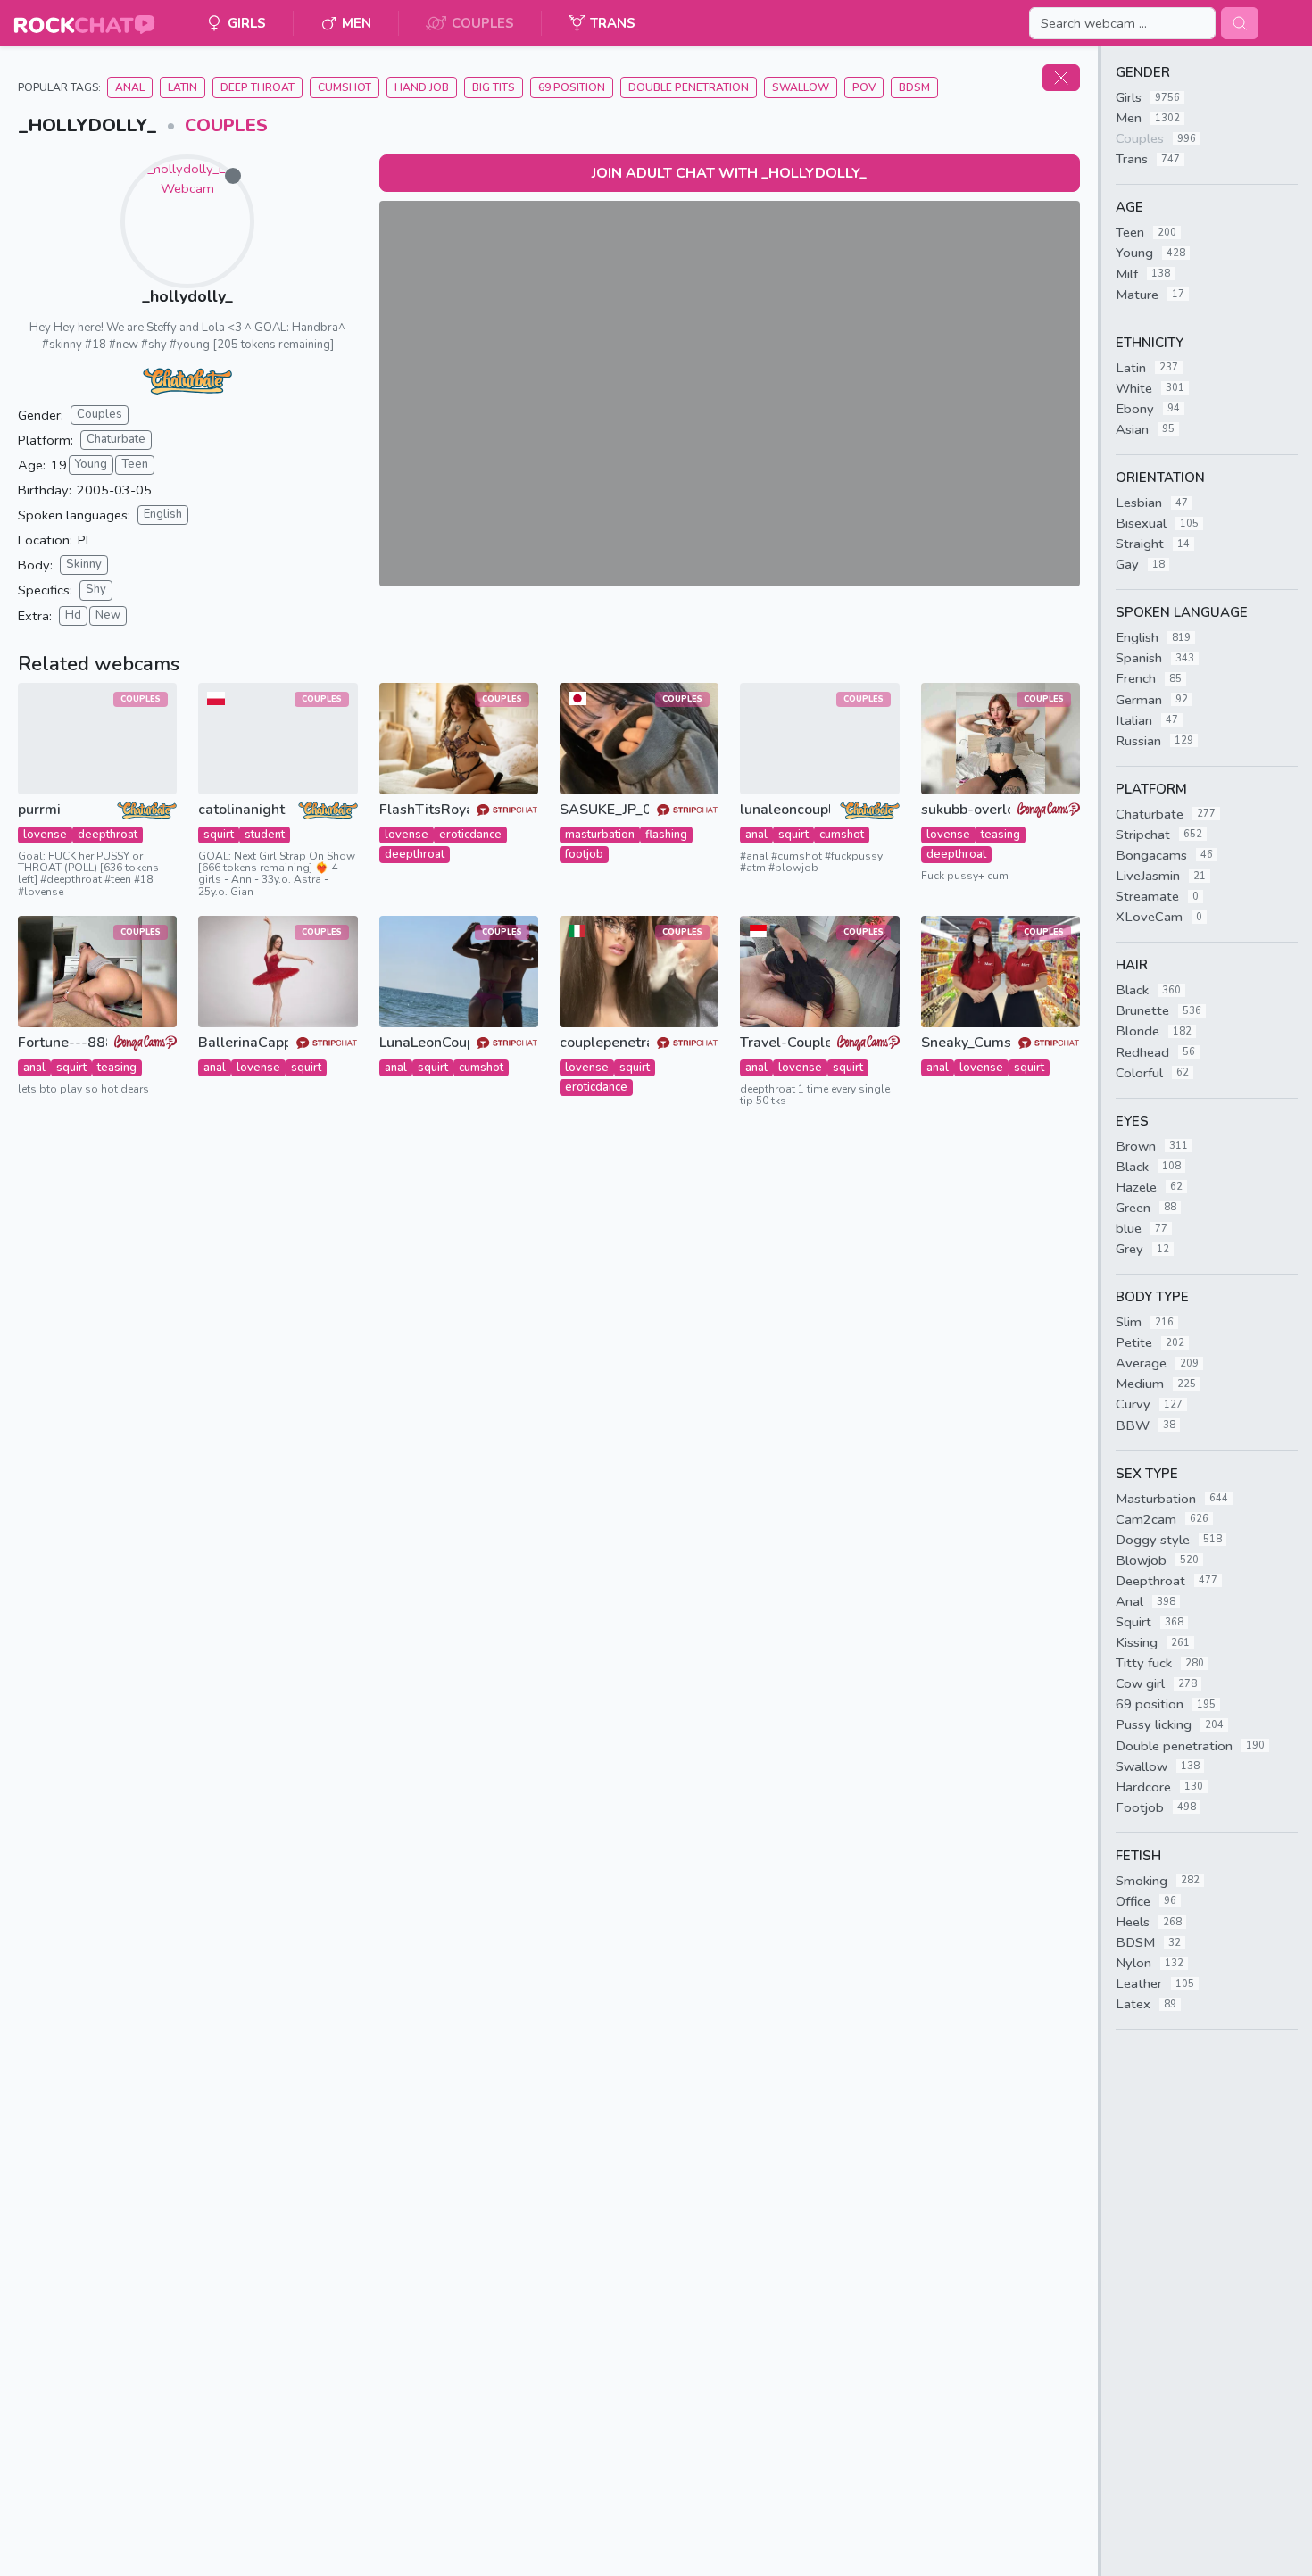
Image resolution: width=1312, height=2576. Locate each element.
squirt (219, 835)
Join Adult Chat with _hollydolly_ (729, 173)
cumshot (842, 835)
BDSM (914, 87)
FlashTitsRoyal (424, 810)
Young (91, 464)
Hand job (422, 87)
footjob (584, 854)
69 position (572, 87)
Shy (96, 589)
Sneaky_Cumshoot (966, 1043)
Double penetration (689, 87)
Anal (130, 87)
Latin (183, 87)
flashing (666, 835)
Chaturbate (116, 439)
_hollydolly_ (187, 296)
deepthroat (108, 835)
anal (756, 835)
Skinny (84, 564)
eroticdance (470, 835)
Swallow (801, 87)
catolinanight (241, 810)
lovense (45, 835)
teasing (1001, 835)
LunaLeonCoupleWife (424, 1043)
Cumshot (345, 87)
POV (864, 87)
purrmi (39, 810)
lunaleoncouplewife (785, 810)
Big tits (494, 87)
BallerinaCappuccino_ (243, 1043)
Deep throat (257, 87)
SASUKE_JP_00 (604, 810)
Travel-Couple (785, 1043)
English (163, 514)
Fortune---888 (62, 1043)
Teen (135, 464)
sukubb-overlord (966, 810)
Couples (226, 125)
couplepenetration (604, 1043)
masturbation (600, 835)
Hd (73, 615)
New (108, 615)
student (265, 835)
